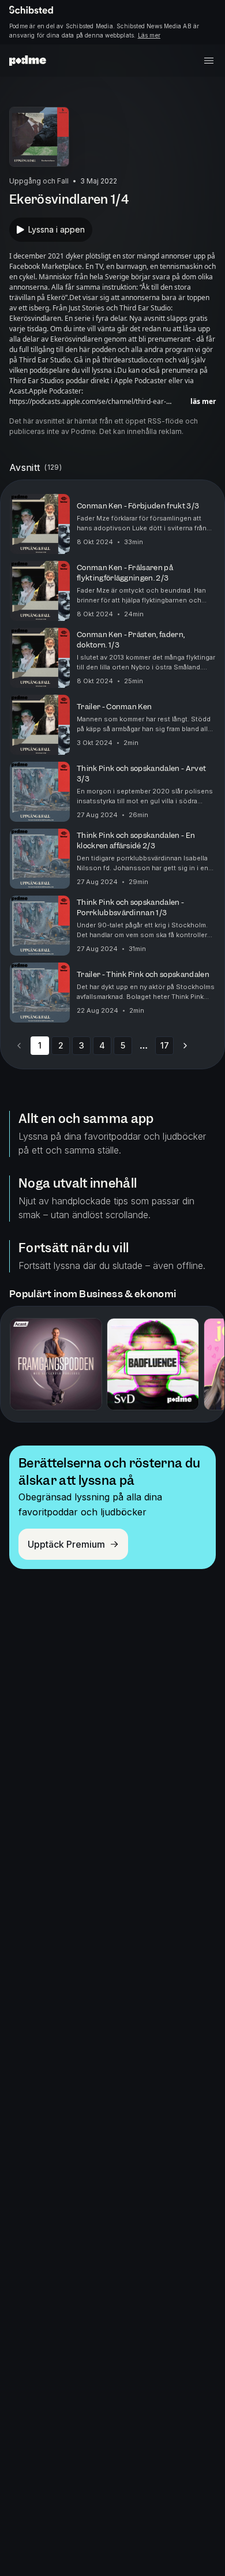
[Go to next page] (185, 1046)
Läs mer (149, 35)
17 (165, 1045)
